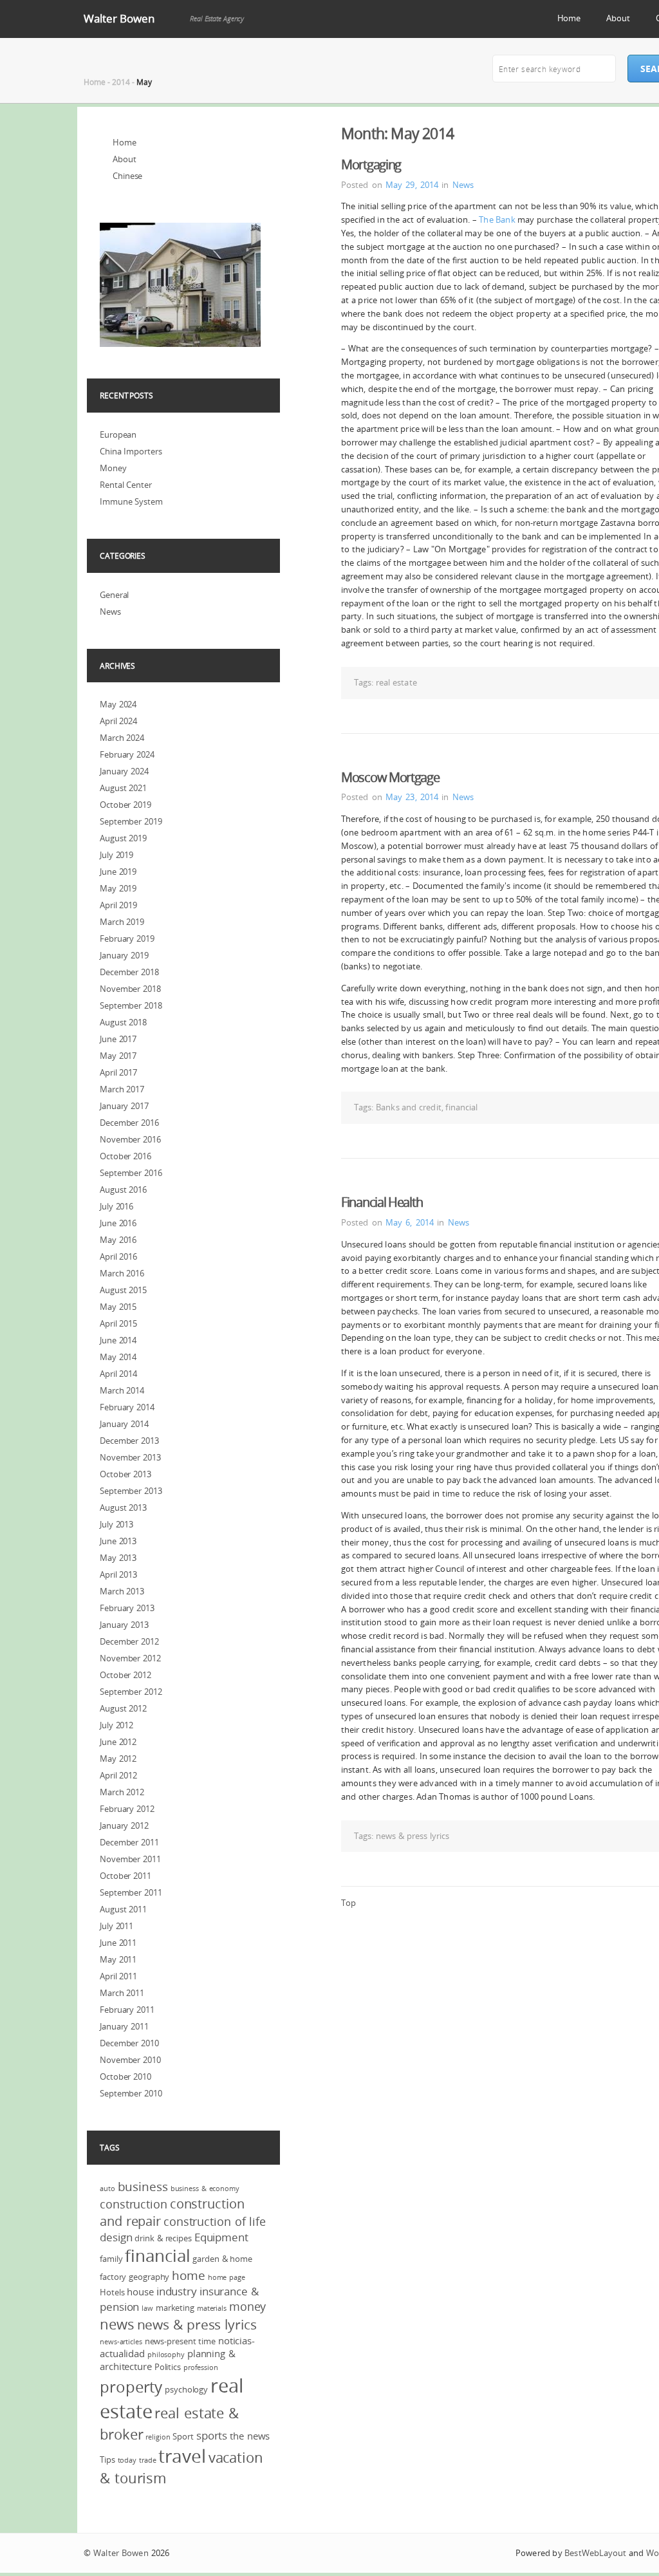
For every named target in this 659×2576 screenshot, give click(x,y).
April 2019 (118, 905)
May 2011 (118, 1959)
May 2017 (118, 1056)
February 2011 (127, 2010)
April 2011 (118, 1976)
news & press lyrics (413, 1836)
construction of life (215, 2221)
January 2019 (124, 955)
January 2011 (124, 2026)
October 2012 (125, 1675)
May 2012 (118, 1759)
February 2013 (127, 1608)
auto (107, 2189)
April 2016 (118, 1256)
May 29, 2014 (412, 185)
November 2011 (130, 1859)
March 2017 (122, 1089)
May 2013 (118, 1558)
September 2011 (131, 1892)
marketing (175, 2308)
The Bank (497, 219)
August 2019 (123, 838)
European (118, 434)
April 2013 (118, 1574)
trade (148, 2460)
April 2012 (118, 1775)
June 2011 (118, 1943)
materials (212, 2308)
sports (212, 2435)
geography (149, 2277)
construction (134, 2204)
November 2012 (130, 1658)
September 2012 (131, 1692)
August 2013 (123, 1507)
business (143, 2187)
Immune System (131, 501)
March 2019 (122, 922)
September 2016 (131, 1173)
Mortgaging (371, 164)
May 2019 (118, 888)
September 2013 (131, 1491)
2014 (121, 82)
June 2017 (118, 1039)
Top (348, 1903)
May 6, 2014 (410, 1222)
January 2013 (124, 1625)
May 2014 (118, 1357)
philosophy (166, 2355)
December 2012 (129, 1641)
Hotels (112, 2292)
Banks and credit (409, 1107)
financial (461, 1107)
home (189, 2275)
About (618, 18)
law (147, 2308)
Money (113, 468)
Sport (183, 2436)
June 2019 (118, 872)
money (248, 2306)
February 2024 (127, 754)
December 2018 (129, 972)
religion (158, 2437)
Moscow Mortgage (390, 777)
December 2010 (129, 2043)
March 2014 (122, 1390)
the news (250, 2436)
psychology (186, 2389)
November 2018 (130, 989)
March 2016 (122, 1273)
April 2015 (118, 1323)
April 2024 (118, 721)
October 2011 (125, 1876)
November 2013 (130, 1457)
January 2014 (124, 1424)
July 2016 (116, 1206)
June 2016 (118, 1223)
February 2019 (127, 938)
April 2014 (118, 1374)
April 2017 (118, 1072)
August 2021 (123, 788)
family (111, 2259)
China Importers (131, 451)
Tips (107, 2459)
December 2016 (129, 1123)
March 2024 (122, 738)
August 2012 (123, 1708)
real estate (396, 682)
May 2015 (118, 1307)
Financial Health (382, 1202)
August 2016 (123, 1190)
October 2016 (125, 1156)
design (116, 2237)
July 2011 (116, 1926)
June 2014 (118, 1340)
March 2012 (122, 1792)
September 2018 (131, 1005)
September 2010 (131, 2093)
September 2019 (131, 821)
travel (182, 2456)
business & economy (205, 2189)
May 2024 (118, 704)
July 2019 (116, 855)
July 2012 (116, 1725)
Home (569, 18)
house (140, 2291)
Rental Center (126, 485)
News (463, 185)
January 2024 (124, 771)
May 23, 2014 (412, 797)
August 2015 (123, 1290)
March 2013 (122, 1591)
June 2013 (118, 1541)
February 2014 (127, 1407)
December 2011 (129, 1842)
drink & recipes (163, 2238)
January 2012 (124, 1825)
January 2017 (124, 1106)
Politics (168, 2367)
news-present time (180, 2341)
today (127, 2460)
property (131, 2387)
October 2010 (125, 2077)
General (114, 595)
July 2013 (116, 1524)
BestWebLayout (595, 2553)
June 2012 (118, 1742)
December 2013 (129, 1441)
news (117, 2324)
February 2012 (127, 1809)
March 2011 (122, 1993)
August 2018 (123, 1022)
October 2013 (125, 1474)
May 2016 (118, 1240)
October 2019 (125, 805)
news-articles (121, 2342)
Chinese (127, 176)
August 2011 (123, 1909)
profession (201, 2367)
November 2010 (130, 2060)
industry (177, 2291)
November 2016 (130, 1139)
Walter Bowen (119, 18)
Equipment (221, 2237)
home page (227, 2277)
